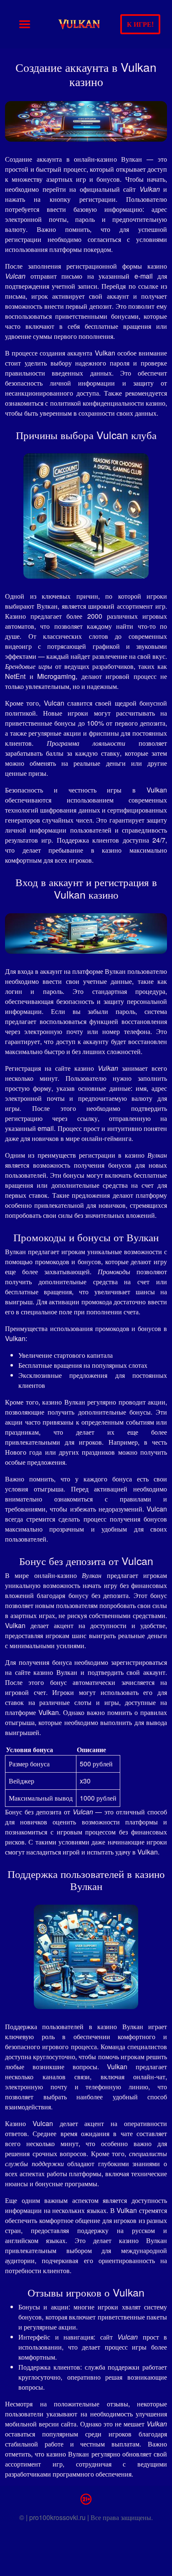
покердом (97, 249)
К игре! (140, 24)
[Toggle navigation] (25, 24)
